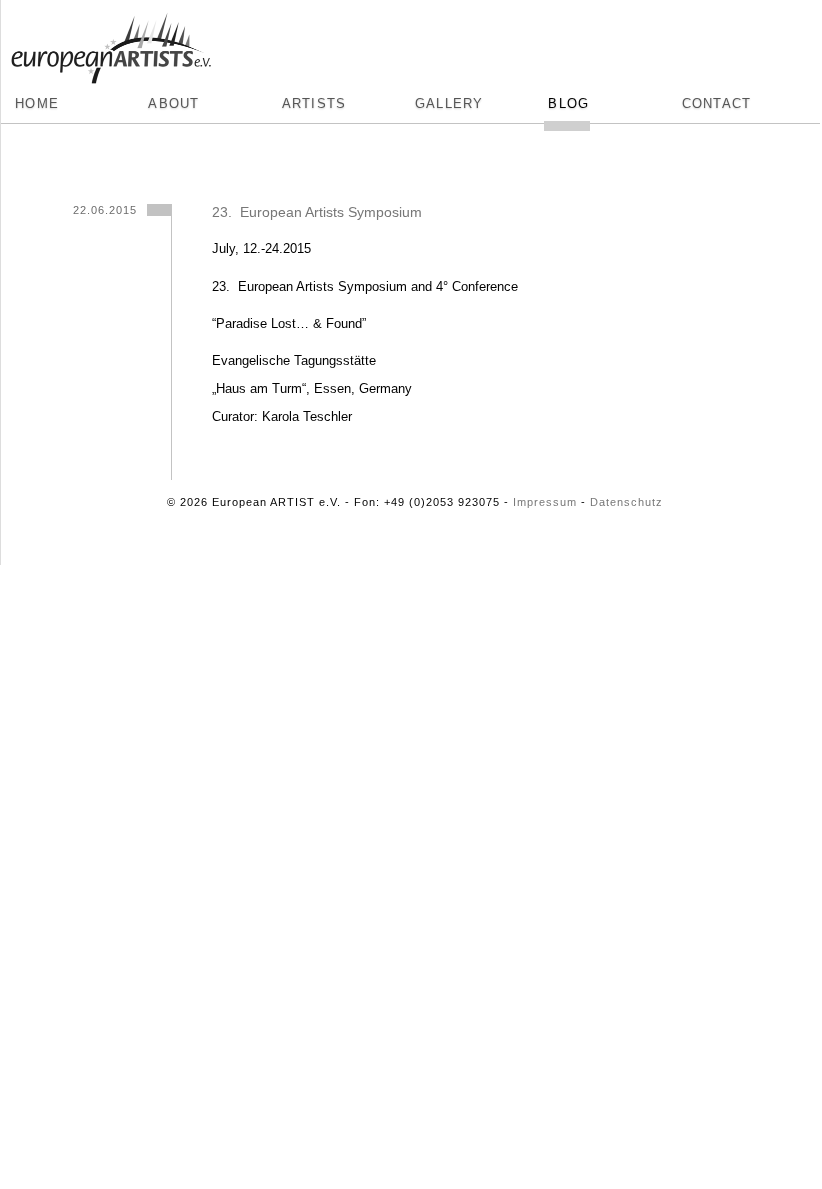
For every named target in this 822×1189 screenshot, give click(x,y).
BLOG (568, 103)
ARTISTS (314, 103)
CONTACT (717, 103)
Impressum (545, 502)
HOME (37, 103)
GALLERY (449, 103)
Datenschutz (626, 502)
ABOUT (173, 103)
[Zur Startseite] (111, 46)
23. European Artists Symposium (317, 212)
